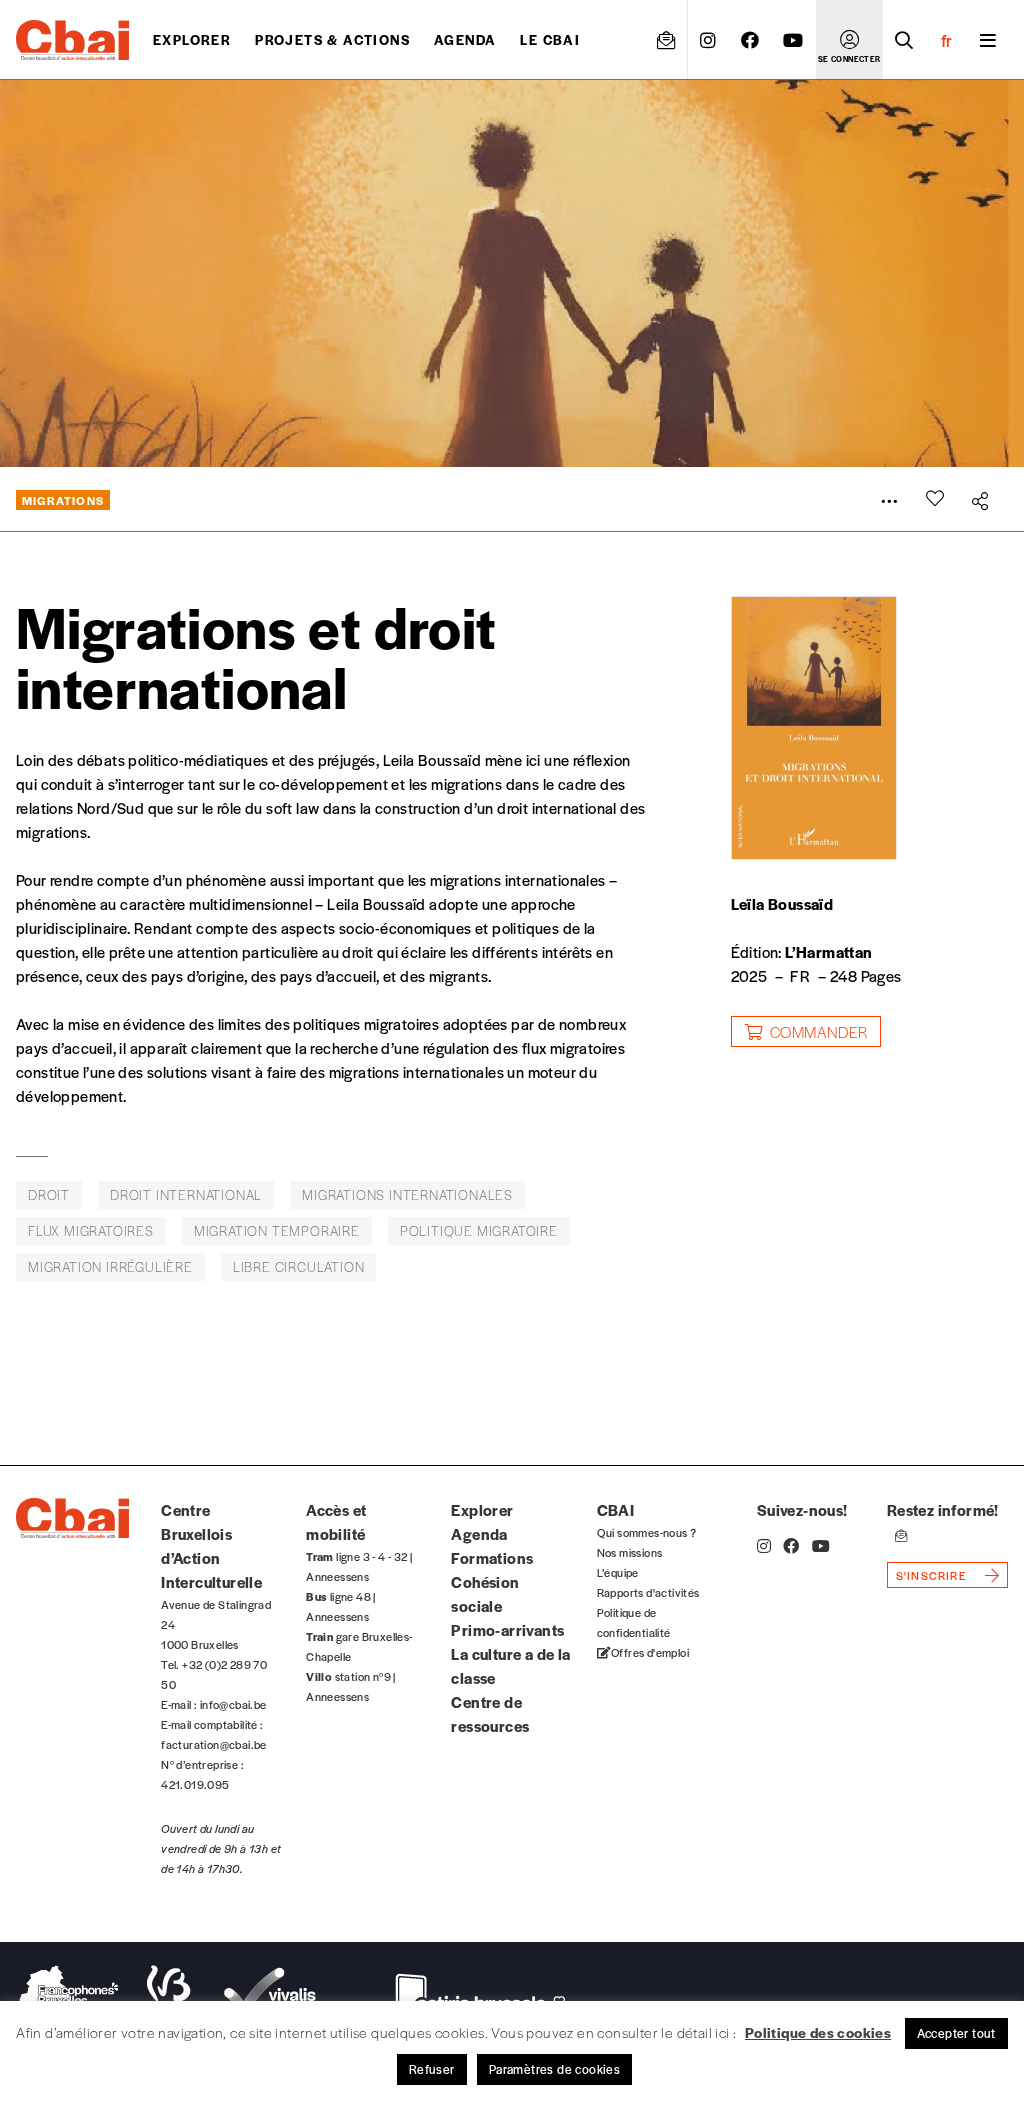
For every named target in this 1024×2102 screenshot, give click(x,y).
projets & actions (332, 39)
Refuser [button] (432, 2069)
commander (819, 1031)
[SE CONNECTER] (849, 40)
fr (946, 40)
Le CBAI (550, 39)
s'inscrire (931, 1575)
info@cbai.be (233, 1704)
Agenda (465, 39)
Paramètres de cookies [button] (554, 2069)
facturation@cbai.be (214, 1744)
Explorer (192, 39)
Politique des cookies (818, 2032)
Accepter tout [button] (956, 2033)
